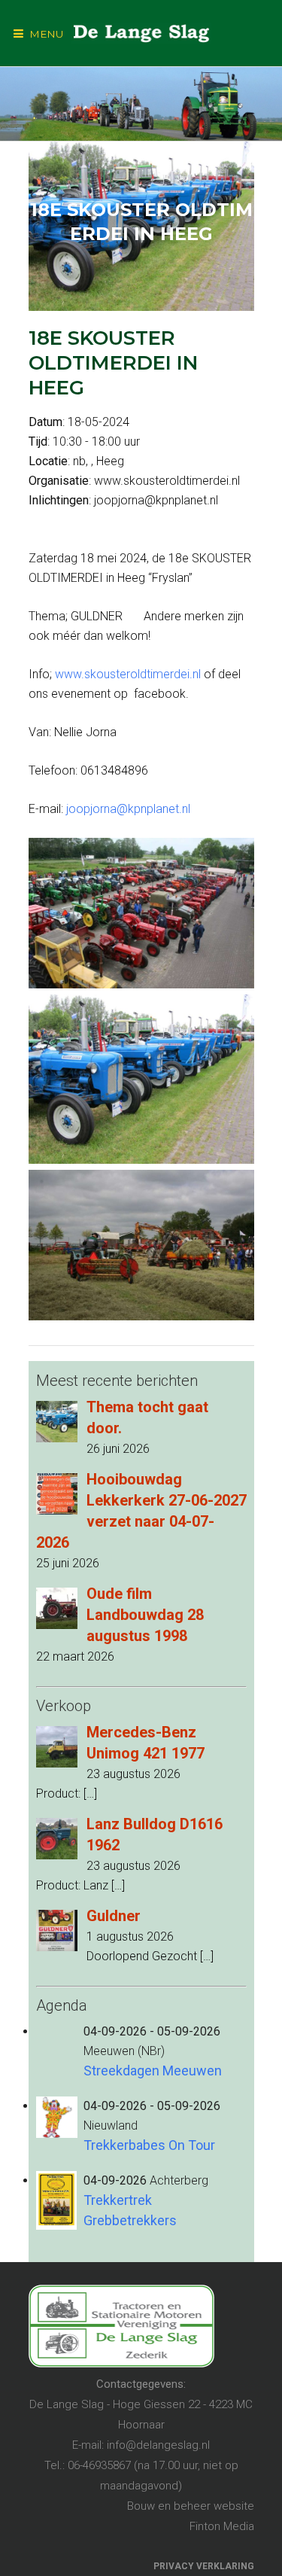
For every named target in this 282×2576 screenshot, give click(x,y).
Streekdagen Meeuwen (153, 2071)
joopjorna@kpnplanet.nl (128, 809)
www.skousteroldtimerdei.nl (128, 674)
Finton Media (222, 2526)
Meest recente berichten (117, 1381)
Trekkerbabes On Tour (149, 2145)
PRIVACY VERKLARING (204, 2566)
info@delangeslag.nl (158, 2445)
